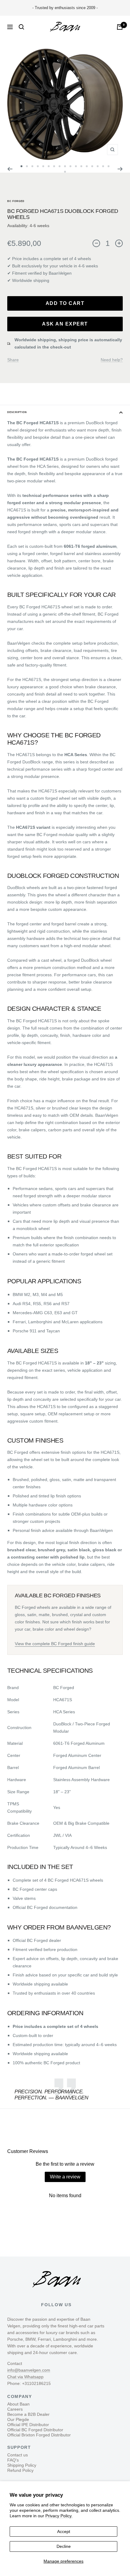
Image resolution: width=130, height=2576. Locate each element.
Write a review (65, 2177)
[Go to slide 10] (70, 166)
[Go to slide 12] (81, 166)
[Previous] (10, 169)
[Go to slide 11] (76, 166)
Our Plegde (18, 2419)
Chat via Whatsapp (25, 2377)
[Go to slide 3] (32, 166)
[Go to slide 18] (65, 172)
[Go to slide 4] (38, 166)
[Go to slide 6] (49, 166)
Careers (15, 2409)
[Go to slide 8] (60, 166)
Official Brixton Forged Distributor (39, 2435)
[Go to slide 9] (65, 166)
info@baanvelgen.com (29, 2370)
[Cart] (120, 27)
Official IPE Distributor (28, 2425)
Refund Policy (20, 2470)
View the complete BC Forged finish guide (55, 1644)
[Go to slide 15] (98, 166)
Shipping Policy (22, 2465)
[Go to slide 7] (54, 166)
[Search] (21, 27)
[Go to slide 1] (21, 166)
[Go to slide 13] (87, 166)
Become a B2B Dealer (28, 2414)
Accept (64, 2531)
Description (17, 412)
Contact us (18, 2455)
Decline (64, 2546)
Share (13, 360)
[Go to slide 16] (103, 166)
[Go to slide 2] (27, 166)
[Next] (120, 169)
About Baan (18, 2404)
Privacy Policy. (59, 2516)
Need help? (112, 360)
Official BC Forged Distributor (35, 2430)
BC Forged (16, 201)
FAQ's (13, 2460)
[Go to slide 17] (109, 166)
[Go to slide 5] (43, 166)
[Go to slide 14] (92, 166)
